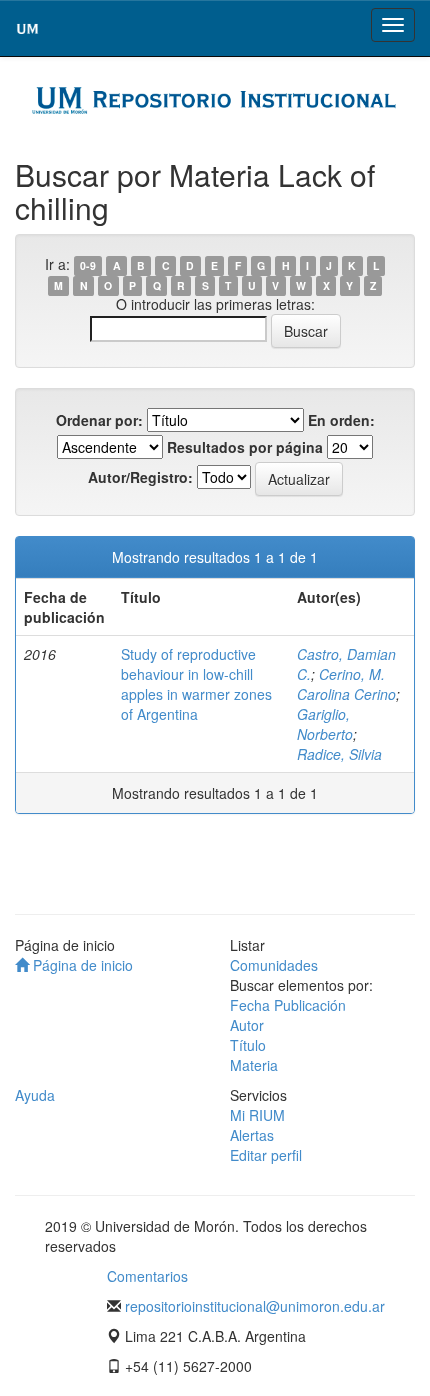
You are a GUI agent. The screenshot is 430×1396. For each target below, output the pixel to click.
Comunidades (274, 965)
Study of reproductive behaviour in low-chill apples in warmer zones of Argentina (196, 684)
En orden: (341, 420)
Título (248, 1045)
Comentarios (147, 1276)
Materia (254, 1065)
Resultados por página (245, 447)
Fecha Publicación (288, 1005)
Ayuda (35, 1095)
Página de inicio (81, 965)
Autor (247, 1025)
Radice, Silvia (339, 754)
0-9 (88, 265)
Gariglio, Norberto (325, 724)
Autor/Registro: (140, 477)
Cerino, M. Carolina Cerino (346, 684)
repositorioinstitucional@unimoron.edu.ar (255, 1306)
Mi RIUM (257, 1115)
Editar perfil (266, 1155)
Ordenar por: (99, 420)
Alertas (252, 1135)
